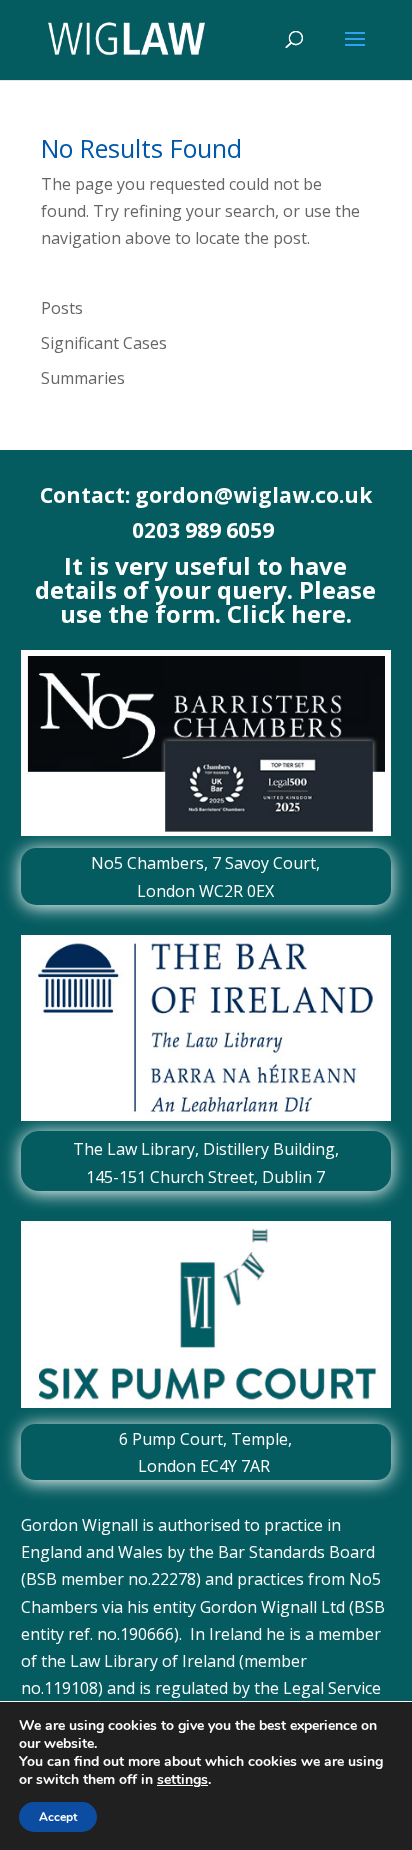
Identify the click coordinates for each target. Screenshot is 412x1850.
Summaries (83, 378)
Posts (62, 308)
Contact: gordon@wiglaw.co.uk (206, 495)
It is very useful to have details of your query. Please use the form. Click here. (205, 589)
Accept (58, 1817)
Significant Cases (104, 343)
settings (182, 1780)
